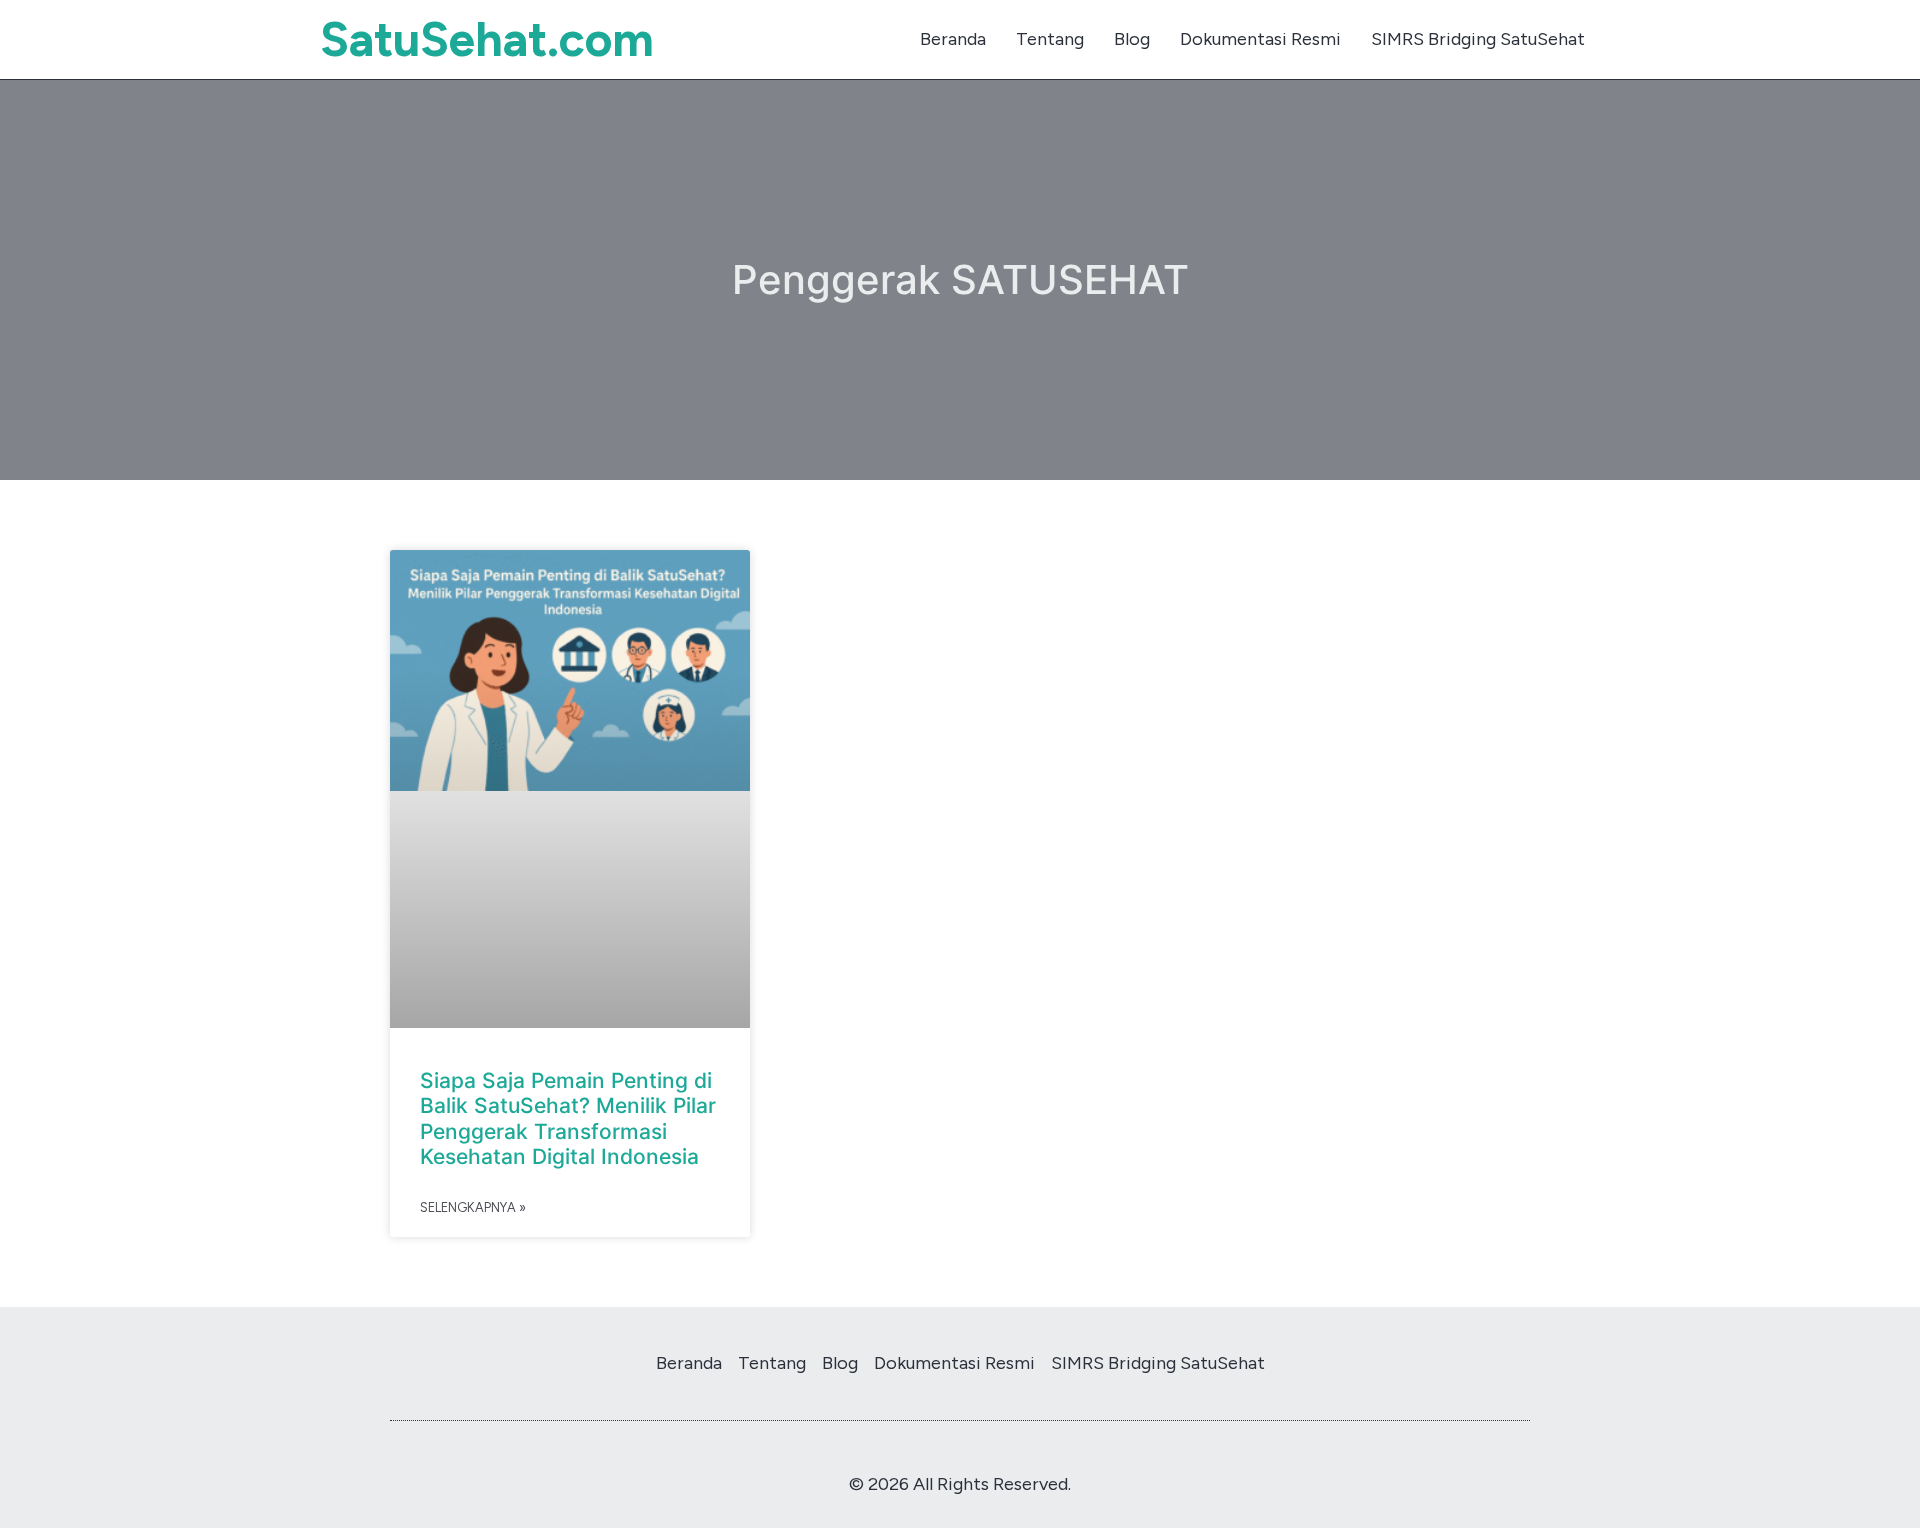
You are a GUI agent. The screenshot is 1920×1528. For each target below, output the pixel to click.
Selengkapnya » (473, 1207)
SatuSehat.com (487, 39)
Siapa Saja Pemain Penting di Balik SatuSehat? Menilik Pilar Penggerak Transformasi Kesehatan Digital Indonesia (568, 1118)
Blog (1132, 39)
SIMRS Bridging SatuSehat (1478, 39)
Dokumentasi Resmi (1260, 39)
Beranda (953, 39)
